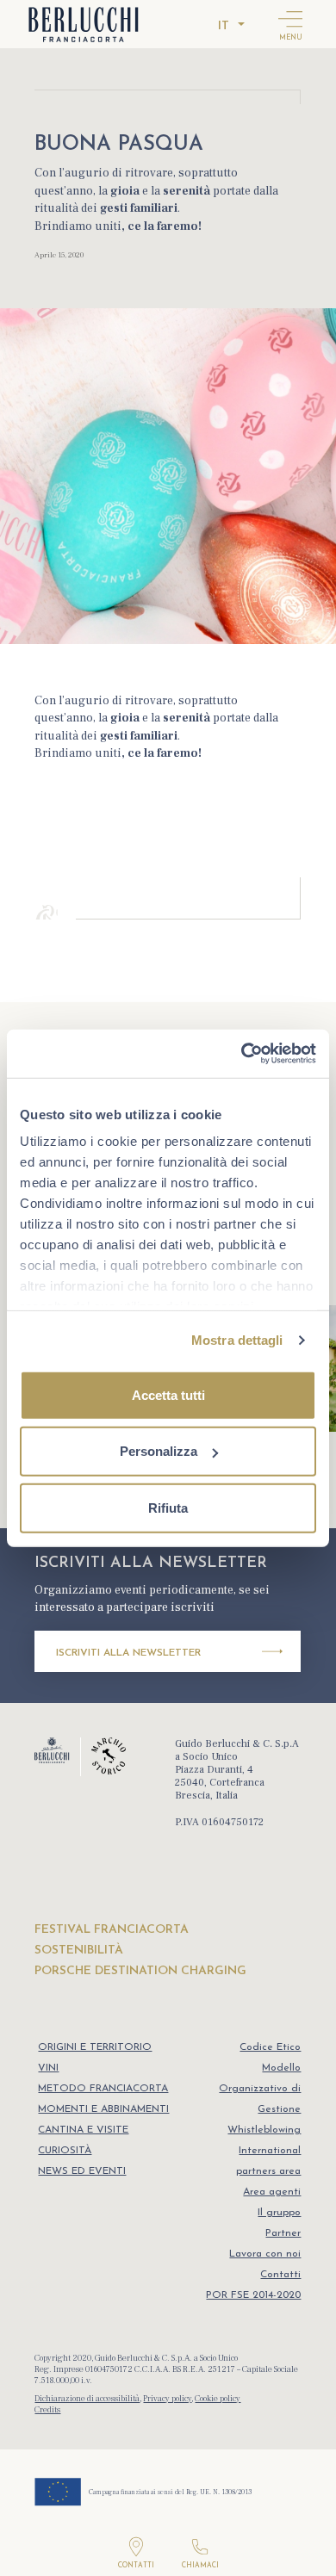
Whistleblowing (264, 2130)
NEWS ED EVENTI (82, 2171)
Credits (47, 2409)
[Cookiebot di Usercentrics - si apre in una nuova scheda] (242, 1054)
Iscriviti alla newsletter (128, 1653)
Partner (283, 2233)
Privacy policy (167, 2398)
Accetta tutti (168, 1394)
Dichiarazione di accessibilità (87, 2398)
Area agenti (272, 2192)
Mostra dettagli (237, 1340)
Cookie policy (218, 2398)
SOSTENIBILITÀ (79, 1951)
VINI (48, 2068)
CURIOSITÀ (65, 2151)
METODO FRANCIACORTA (103, 2089)
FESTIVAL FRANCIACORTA (112, 1930)
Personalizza (159, 1451)
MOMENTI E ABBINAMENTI (103, 2109)
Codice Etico (270, 2047)
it (224, 26)
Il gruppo (279, 2213)
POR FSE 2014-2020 (253, 2295)
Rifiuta (168, 1507)
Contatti (280, 2275)
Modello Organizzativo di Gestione (260, 2089)
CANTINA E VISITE (83, 2130)
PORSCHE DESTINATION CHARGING (140, 1971)
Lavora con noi (265, 2254)
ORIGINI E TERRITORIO (95, 2047)
